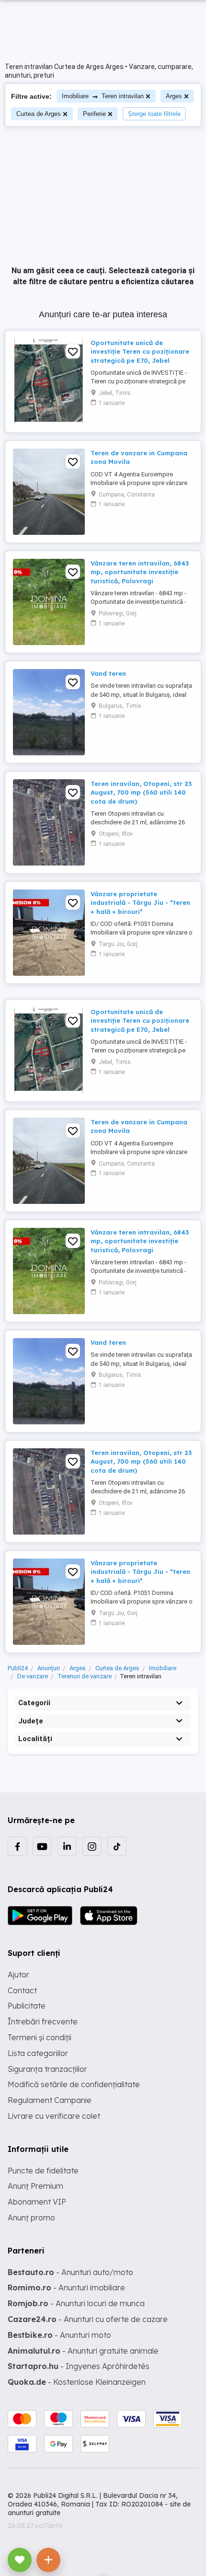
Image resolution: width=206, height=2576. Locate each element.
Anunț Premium (35, 2186)
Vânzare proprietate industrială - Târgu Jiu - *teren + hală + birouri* (140, 902)
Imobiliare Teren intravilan (103, 96)
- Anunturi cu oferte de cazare (88, 2319)
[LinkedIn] (67, 1846)
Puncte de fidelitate (43, 2171)
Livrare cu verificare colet (54, 2116)
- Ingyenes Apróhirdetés (79, 2366)
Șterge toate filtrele (154, 114)
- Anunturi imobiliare (66, 2287)
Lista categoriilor (38, 2053)
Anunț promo (31, 2218)
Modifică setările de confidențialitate (74, 2084)
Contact (22, 1990)
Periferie (94, 114)
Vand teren (108, 673)
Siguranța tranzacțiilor (47, 2069)
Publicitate (27, 2006)
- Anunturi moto (59, 2335)
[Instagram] (92, 1846)
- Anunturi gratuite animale (83, 2351)
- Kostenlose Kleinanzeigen (77, 2382)
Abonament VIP (37, 2202)
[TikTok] (117, 1846)
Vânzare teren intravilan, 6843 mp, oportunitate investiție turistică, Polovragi (140, 572)
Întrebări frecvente (43, 2022)
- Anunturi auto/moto (70, 2272)
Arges (174, 96)
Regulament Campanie (50, 2100)
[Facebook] (17, 1846)
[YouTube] (42, 1846)
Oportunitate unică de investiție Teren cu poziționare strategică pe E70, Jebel (140, 351)
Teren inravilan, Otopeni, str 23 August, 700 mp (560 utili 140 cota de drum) (141, 792)
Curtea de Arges (39, 114)
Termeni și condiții (40, 2037)
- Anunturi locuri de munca (76, 2303)
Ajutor (18, 1975)
